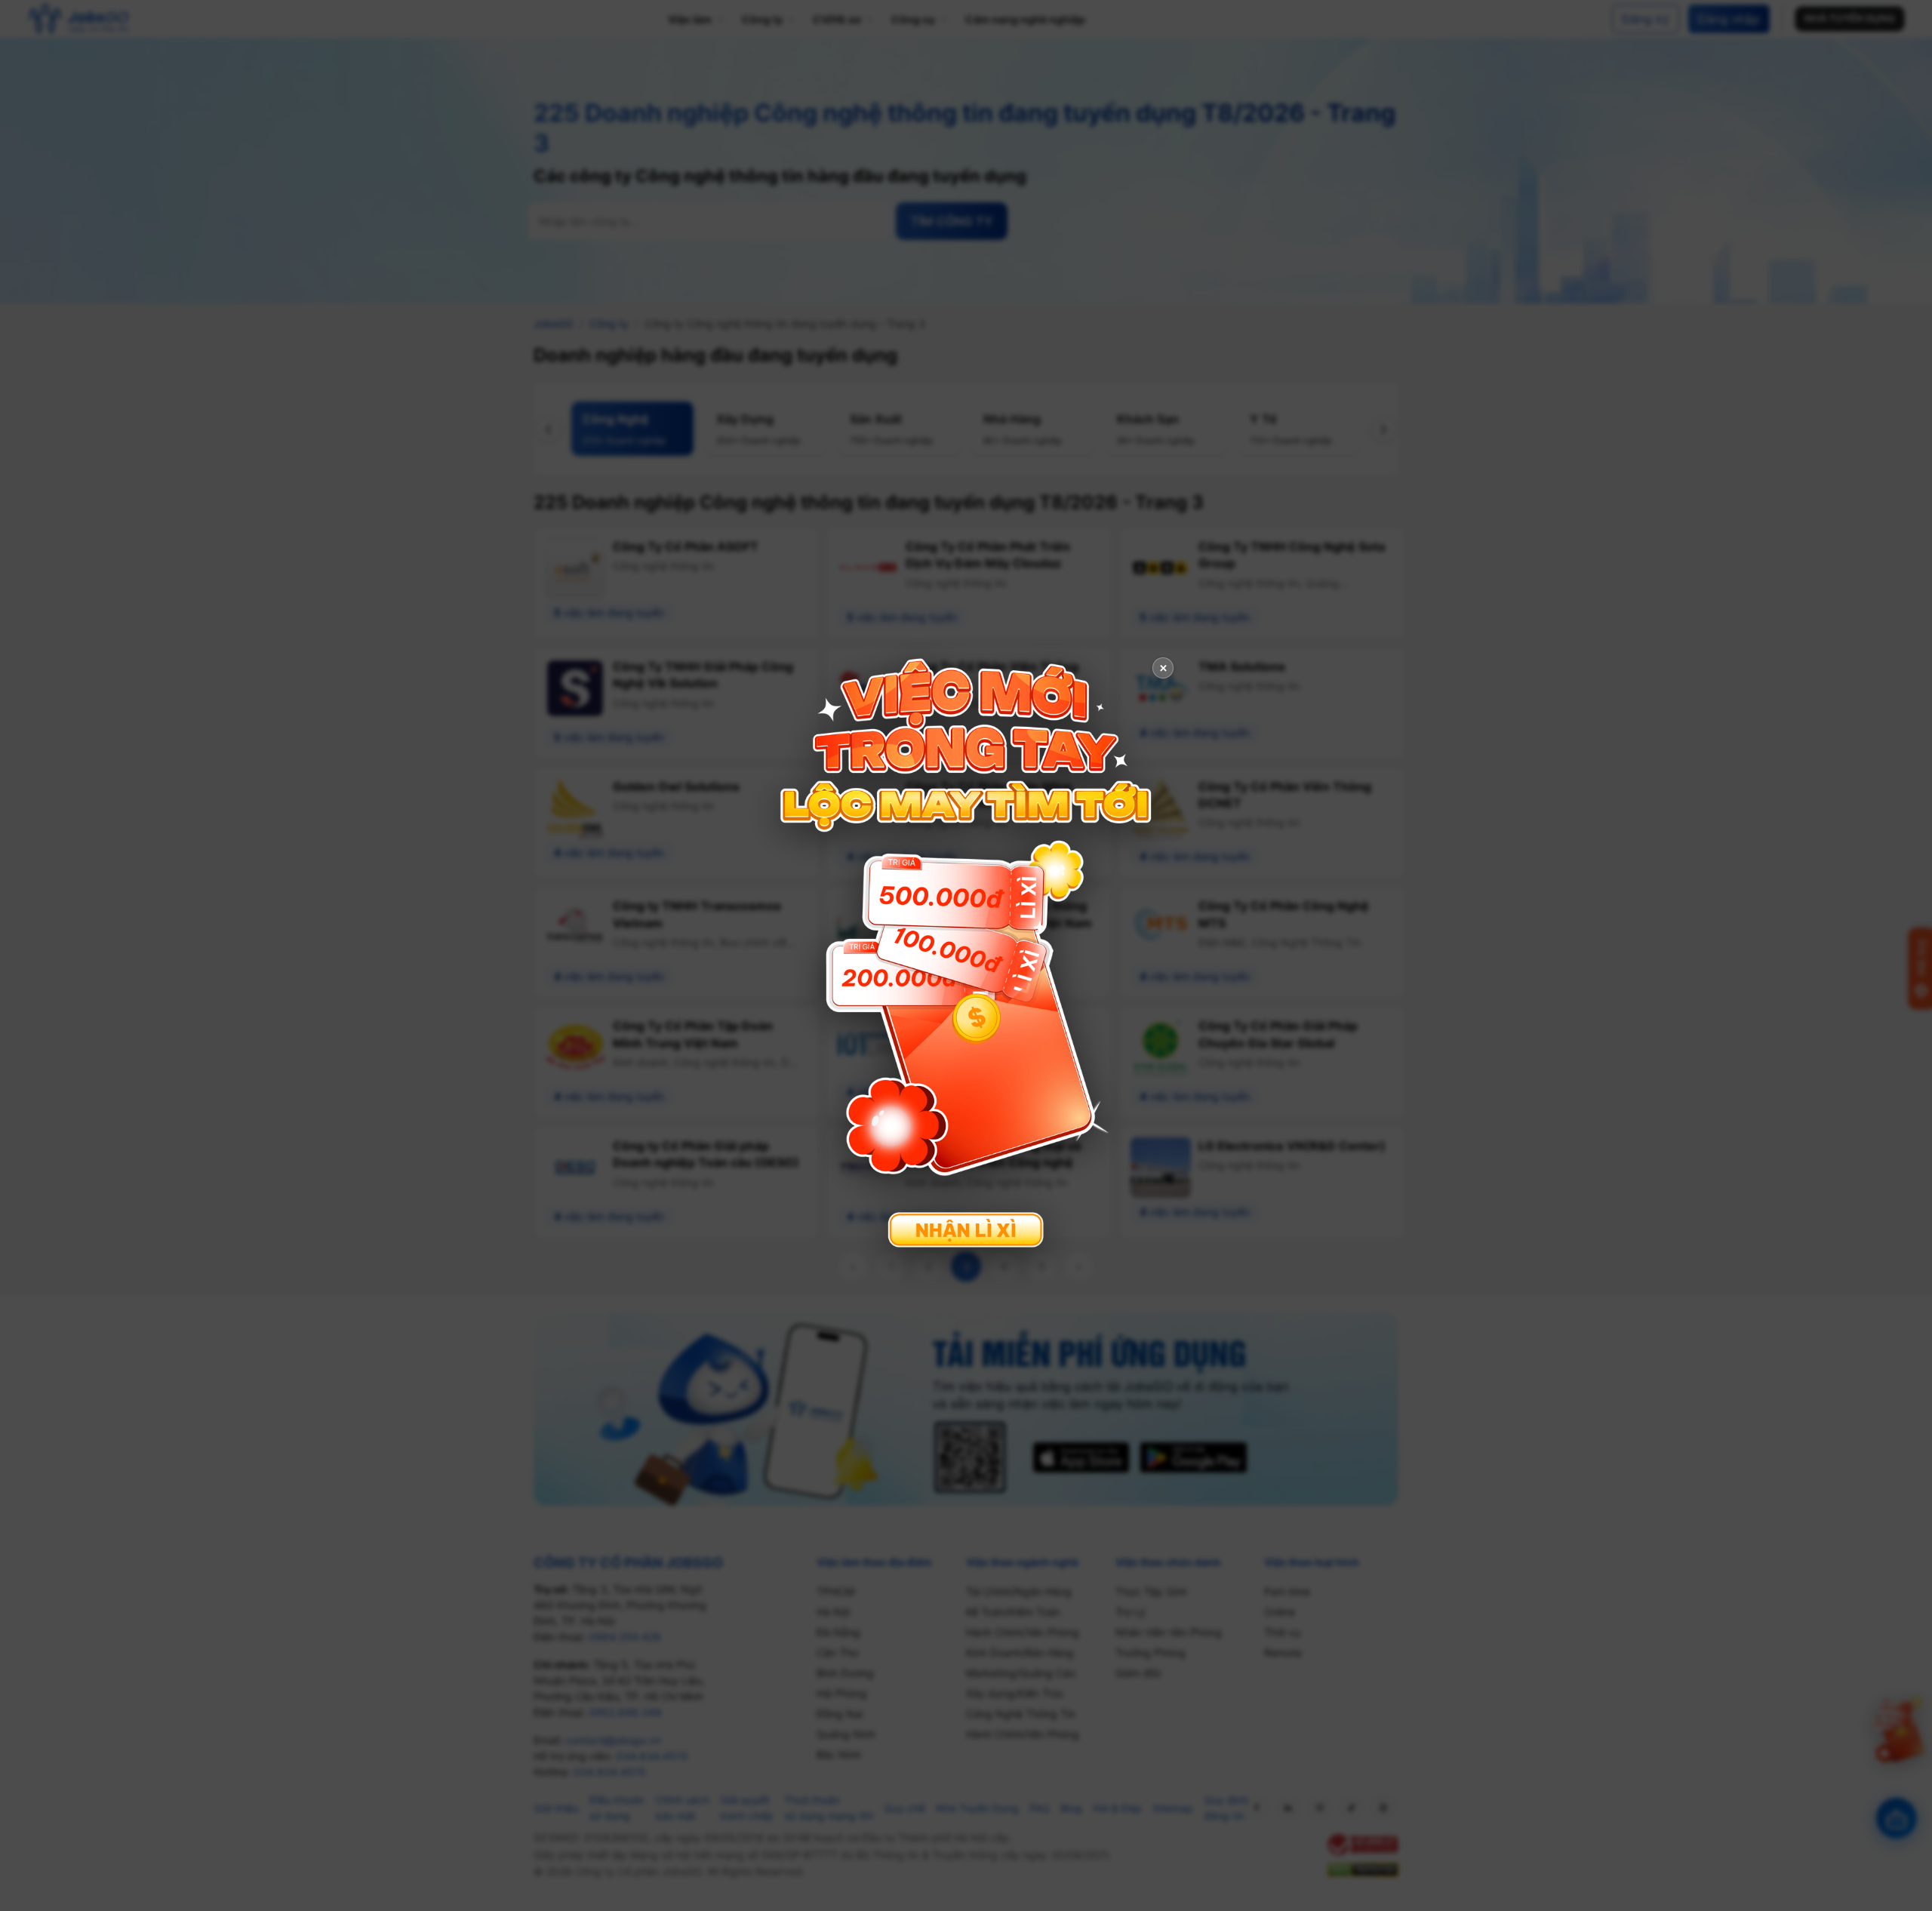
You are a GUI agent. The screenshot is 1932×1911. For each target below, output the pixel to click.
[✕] (966, 954)
